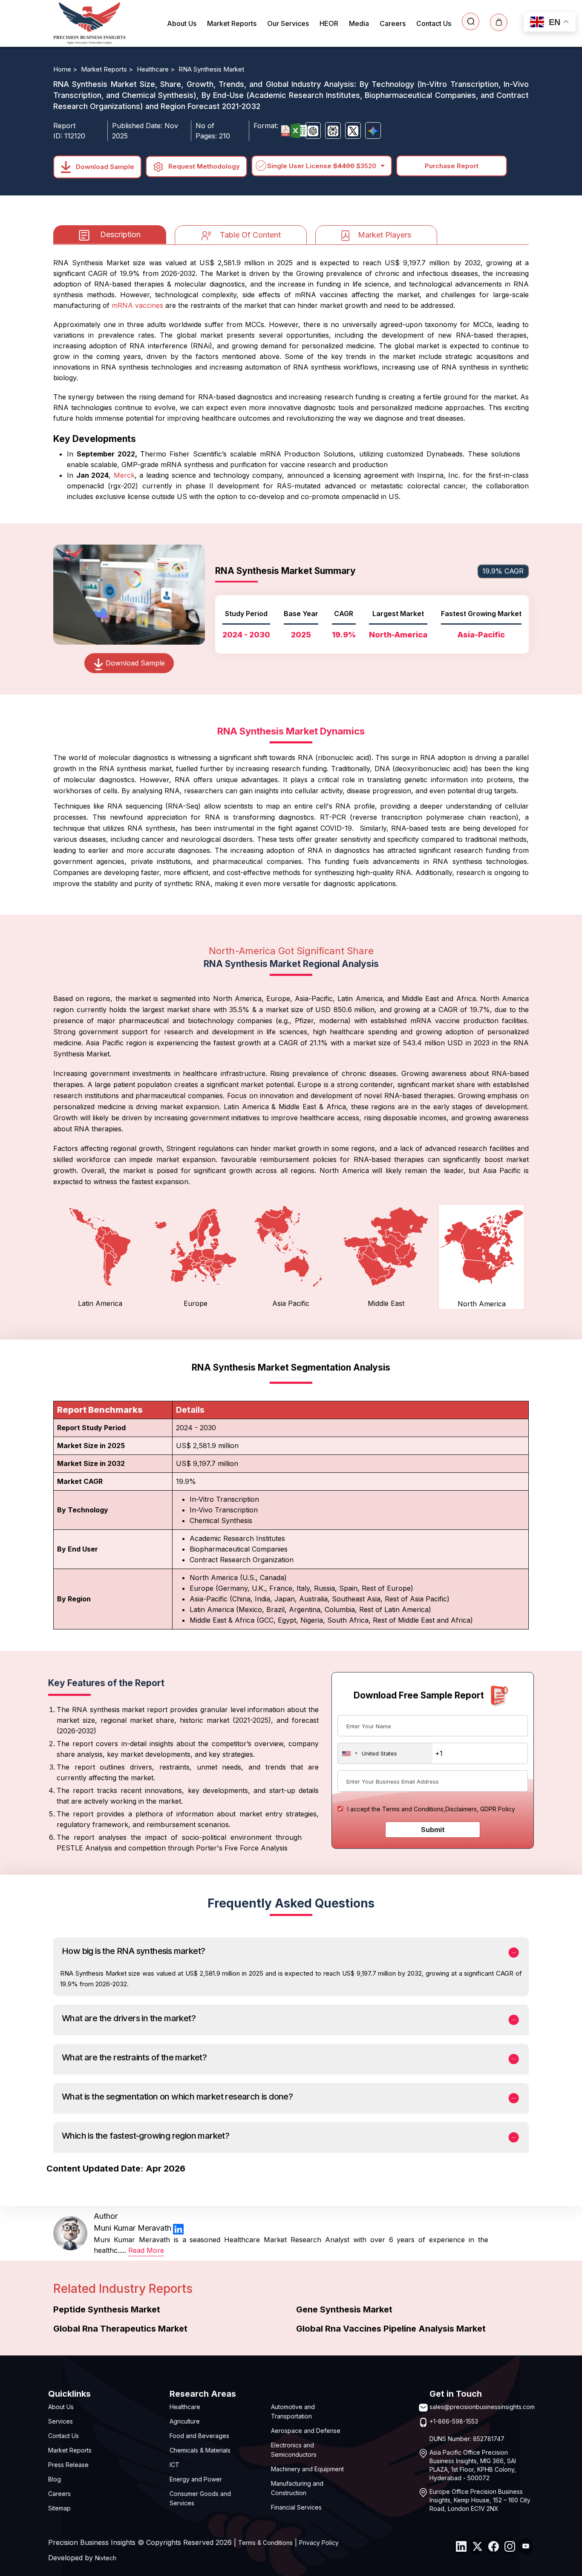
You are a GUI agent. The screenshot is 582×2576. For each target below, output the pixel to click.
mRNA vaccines (137, 305)
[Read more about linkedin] (178, 2228)
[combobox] (385, 1753)
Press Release (68, 2465)
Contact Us (434, 23)
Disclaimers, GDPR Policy (480, 1809)
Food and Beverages (199, 2436)
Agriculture (185, 2421)
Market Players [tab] (385, 235)
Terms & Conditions (265, 2543)
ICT (174, 2465)
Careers (393, 23)
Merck (124, 475)
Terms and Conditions (413, 1809)
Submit (433, 1830)
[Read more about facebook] (493, 2546)
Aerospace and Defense (306, 2431)
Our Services (288, 23)
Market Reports (232, 23)
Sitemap (59, 2508)
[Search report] (471, 22)
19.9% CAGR (503, 571)
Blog (55, 2479)
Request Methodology (203, 166)
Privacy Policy (319, 2543)
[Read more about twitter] (477, 2546)
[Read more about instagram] (510, 2546)
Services (61, 2421)
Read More (146, 2250)
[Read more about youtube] (526, 2546)
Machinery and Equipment (307, 2469)
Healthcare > (157, 69)
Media (359, 23)
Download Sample (104, 166)
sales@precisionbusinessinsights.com (482, 2407)
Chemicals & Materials (200, 2450)
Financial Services (296, 2507)
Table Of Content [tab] (250, 235)
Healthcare (185, 2407)
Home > (66, 69)
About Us (182, 23)
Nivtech (106, 2558)
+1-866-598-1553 (454, 2421)
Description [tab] (120, 234)
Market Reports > (108, 69)
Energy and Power (196, 2479)
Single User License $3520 (322, 166)
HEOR (329, 23)
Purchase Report (452, 166)
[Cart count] (499, 22)
